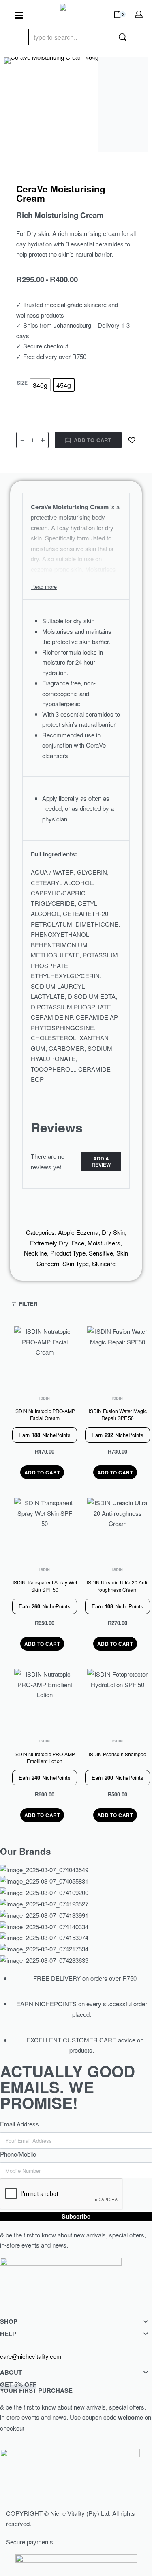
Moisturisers (104, 1243)
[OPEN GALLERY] (51, 105)
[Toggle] (44, 587)
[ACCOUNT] (139, 14)
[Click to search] (123, 37)
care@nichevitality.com (31, 2356)
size (22, 383)
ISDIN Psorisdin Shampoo (118, 1754)
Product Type (68, 1253)
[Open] (19, 15)
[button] (42, 1472)
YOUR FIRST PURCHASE (36, 2387)
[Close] (129, 37)
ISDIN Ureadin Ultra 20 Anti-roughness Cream (118, 1586)
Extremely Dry (49, 1243)
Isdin (45, 1398)
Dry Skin (113, 1232)
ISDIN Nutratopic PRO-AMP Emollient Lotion (45, 1757)
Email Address (19, 2124)
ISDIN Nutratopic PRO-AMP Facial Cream (45, 1415)
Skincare (104, 1263)
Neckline (35, 1253)
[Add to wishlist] (132, 440)
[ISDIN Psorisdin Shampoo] (118, 1700)
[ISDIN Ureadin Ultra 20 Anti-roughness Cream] (118, 1528)
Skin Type (76, 1263)
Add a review (101, 1161)
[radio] (40, 385)
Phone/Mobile (18, 2154)
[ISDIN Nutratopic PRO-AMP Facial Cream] (45, 1357)
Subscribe (76, 2216)
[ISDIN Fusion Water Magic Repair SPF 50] (118, 1357)
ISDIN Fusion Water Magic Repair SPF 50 (118, 1415)
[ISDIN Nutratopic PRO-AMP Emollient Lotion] (45, 1700)
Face (78, 1243)
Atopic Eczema (78, 1232)
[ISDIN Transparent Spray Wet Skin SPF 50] (45, 1528)
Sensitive (101, 1253)
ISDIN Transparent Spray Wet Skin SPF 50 (45, 1586)
